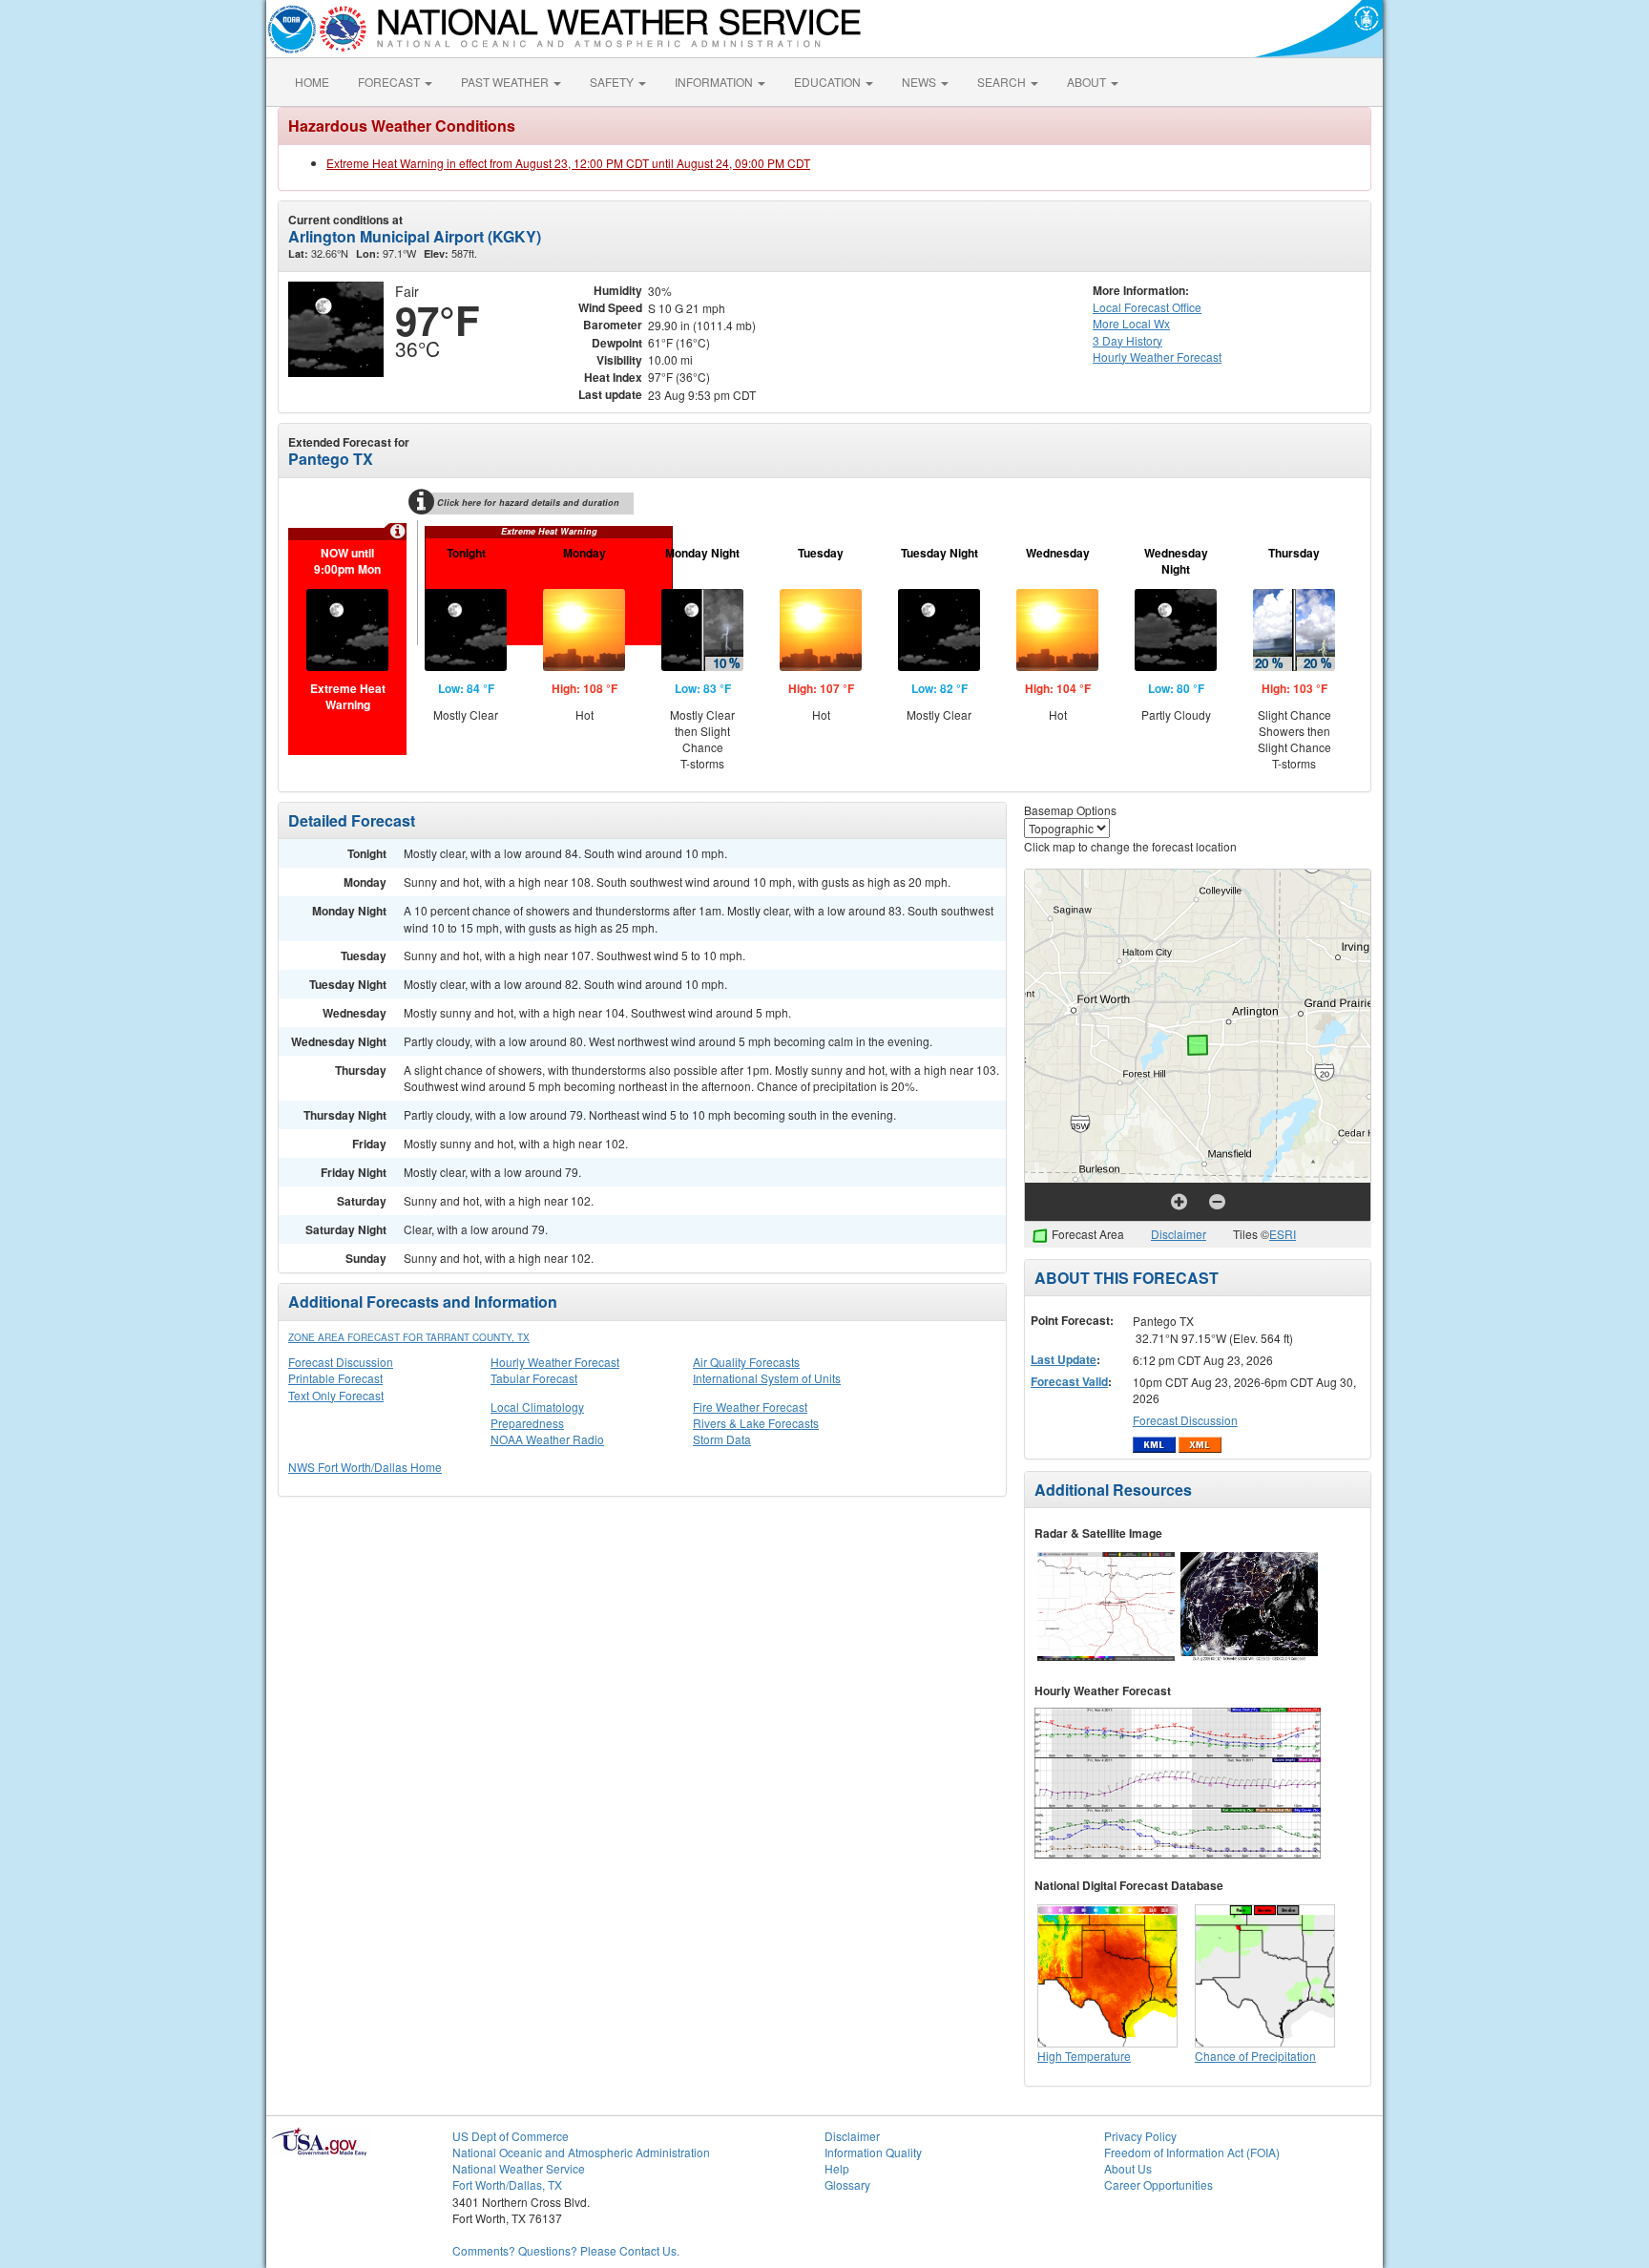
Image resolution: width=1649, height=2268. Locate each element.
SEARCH (1003, 82)
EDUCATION (829, 82)
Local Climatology (537, 1407)
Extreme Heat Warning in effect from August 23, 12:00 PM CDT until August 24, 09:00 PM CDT (568, 163)
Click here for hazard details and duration (528, 503)
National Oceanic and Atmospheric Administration (581, 2152)
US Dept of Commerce (511, 2136)
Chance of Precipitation (1255, 2056)
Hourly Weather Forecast (555, 1362)
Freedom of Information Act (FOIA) (1192, 2152)
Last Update (1064, 1359)
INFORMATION (715, 82)
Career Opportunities (1158, 2184)
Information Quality (873, 2152)
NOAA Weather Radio (547, 1439)
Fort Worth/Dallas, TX (507, 2184)
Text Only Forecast (336, 1395)
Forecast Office (1147, 307)
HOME (312, 82)
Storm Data (722, 1439)
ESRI (1283, 1234)
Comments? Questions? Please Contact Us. (566, 2250)
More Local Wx (1131, 323)
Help (837, 2168)
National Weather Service (519, 2168)
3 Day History (1127, 340)
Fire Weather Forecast (750, 1407)
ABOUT (1088, 82)
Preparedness (527, 1423)
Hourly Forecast (1157, 357)
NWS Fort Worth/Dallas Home (365, 1467)
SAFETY (613, 82)
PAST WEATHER (506, 82)
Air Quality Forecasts (746, 1362)
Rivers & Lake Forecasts (756, 1423)
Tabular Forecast (534, 1378)
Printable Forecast (335, 1378)
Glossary (847, 2184)
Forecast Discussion (341, 1362)
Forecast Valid (1069, 1381)
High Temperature (1084, 2056)
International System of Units (767, 1378)
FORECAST (390, 82)
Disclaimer (1179, 1234)
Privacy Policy (1140, 2136)
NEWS (920, 82)
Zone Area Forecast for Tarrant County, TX (409, 1337)
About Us (1128, 2168)
